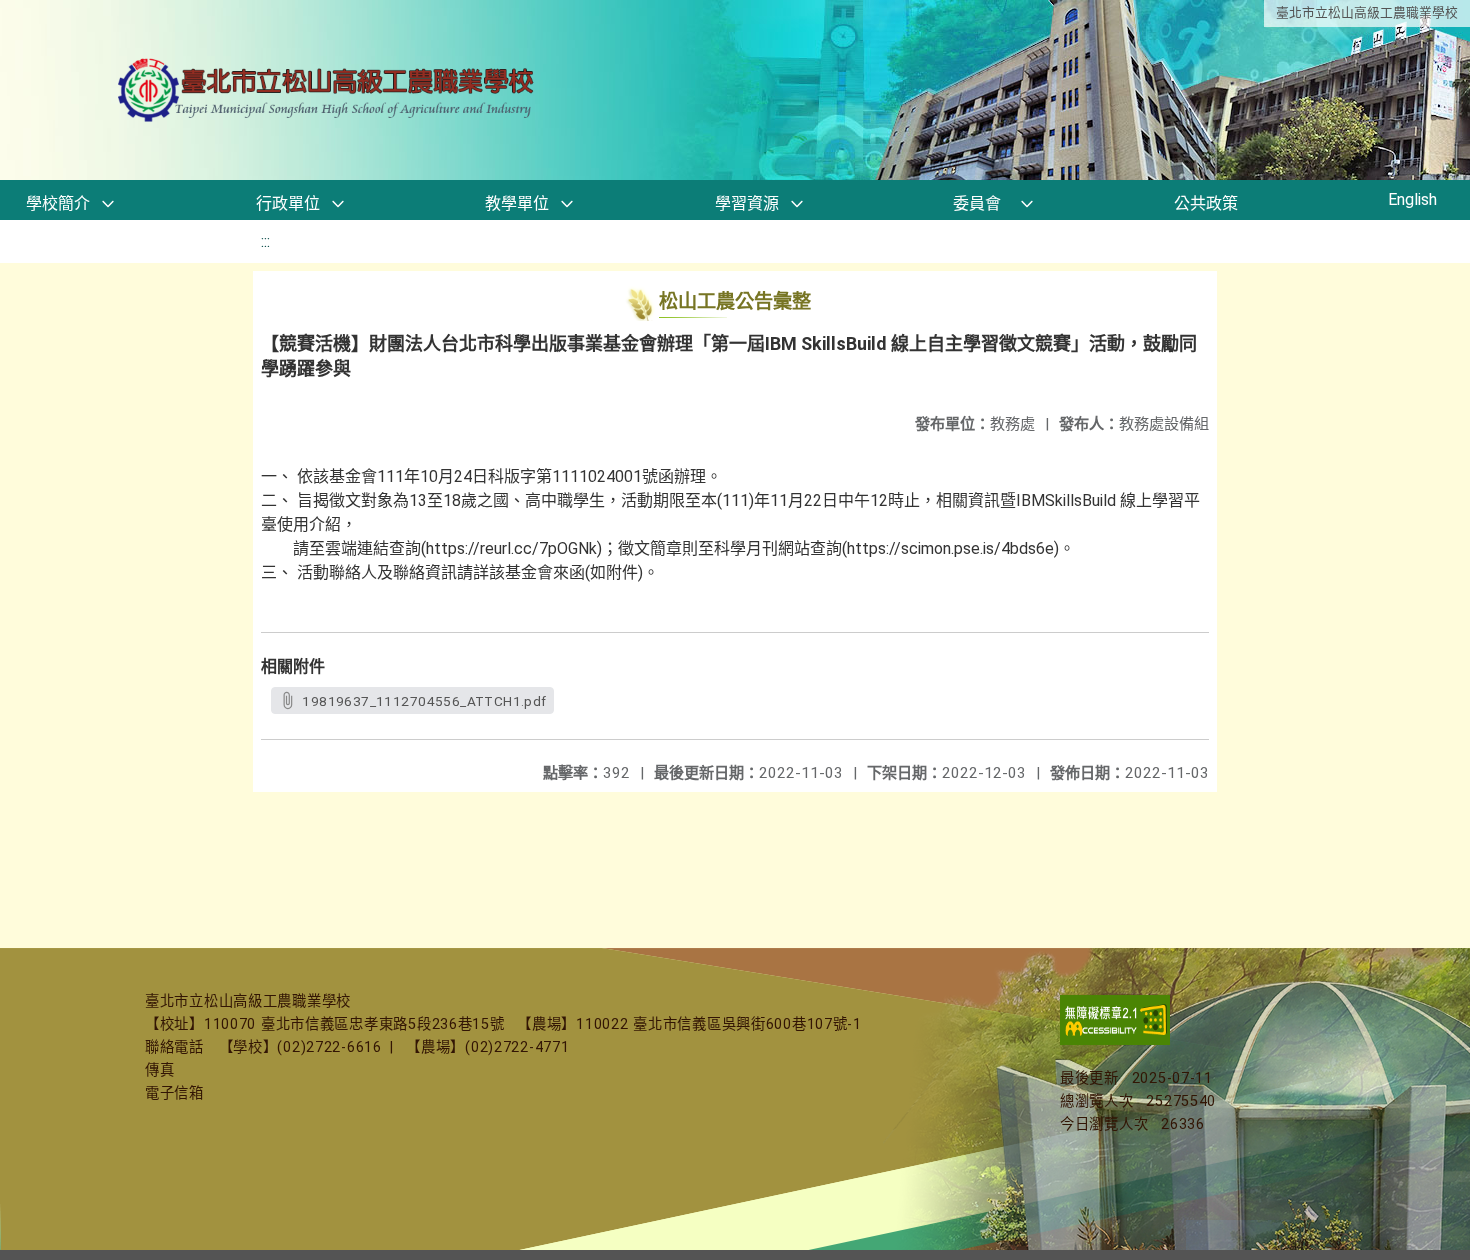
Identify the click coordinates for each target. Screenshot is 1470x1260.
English (1412, 199)
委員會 (977, 203)
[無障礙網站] (1115, 1040)
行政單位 (288, 203)
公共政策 (1206, 203)
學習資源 (747, 203)
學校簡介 (58, 203)
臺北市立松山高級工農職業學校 (1367, 12)
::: (265, 241)
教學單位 (517, 203)
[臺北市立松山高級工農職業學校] (328, 90)
